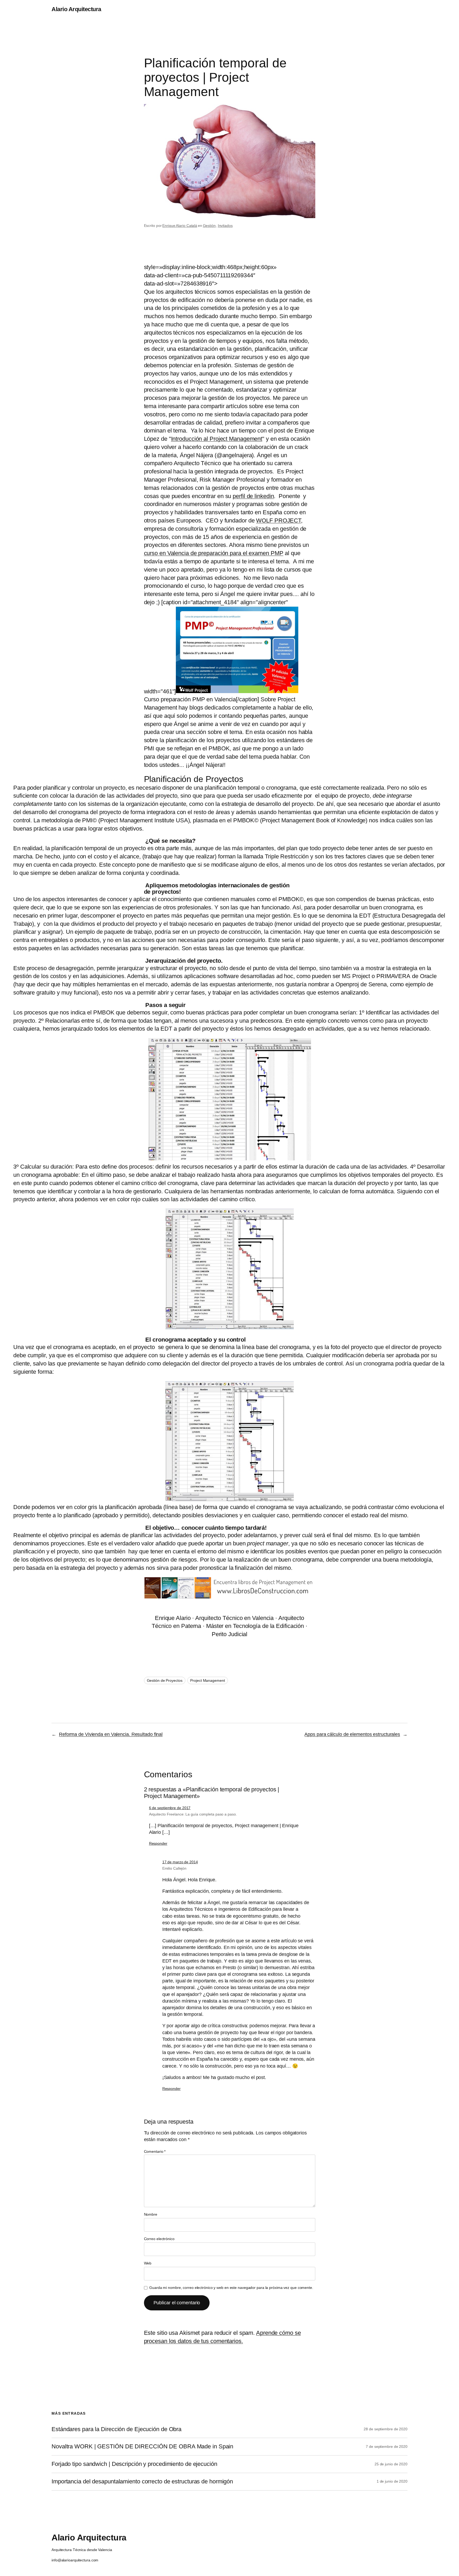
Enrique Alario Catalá (180, 226)
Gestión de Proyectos (165, 1680)
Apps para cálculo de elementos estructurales (352, 1734)
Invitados (225, 226)
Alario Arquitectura (76, 9)
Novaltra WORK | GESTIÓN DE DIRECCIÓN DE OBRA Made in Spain (142, 2447)
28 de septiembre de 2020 (386, 2429)
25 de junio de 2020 (391, 2464)
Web (148, 2263)
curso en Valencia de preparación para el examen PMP (214, 553)
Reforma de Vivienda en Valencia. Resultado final (111, 1734)
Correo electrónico (159, 2239)
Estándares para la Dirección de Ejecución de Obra (116, 2429)
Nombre (151, 2214)
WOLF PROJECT (279, 520)
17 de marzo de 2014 (180, 1862)
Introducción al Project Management (217, 439)
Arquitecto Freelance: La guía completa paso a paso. (193, 1814)
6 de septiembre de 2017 (170, 1808)
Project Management (207, 1680)
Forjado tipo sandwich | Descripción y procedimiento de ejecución (134, 2464)
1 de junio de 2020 (392, 2481)
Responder (158, 1843)
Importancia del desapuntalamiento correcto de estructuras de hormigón (142, 2482)
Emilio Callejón (175, 1868)
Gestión (209, 226)
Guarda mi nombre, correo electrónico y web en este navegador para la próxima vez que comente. (231, 2288)
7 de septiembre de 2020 (387, 2447)
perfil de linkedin (253, 496)
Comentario (155, 2151)
